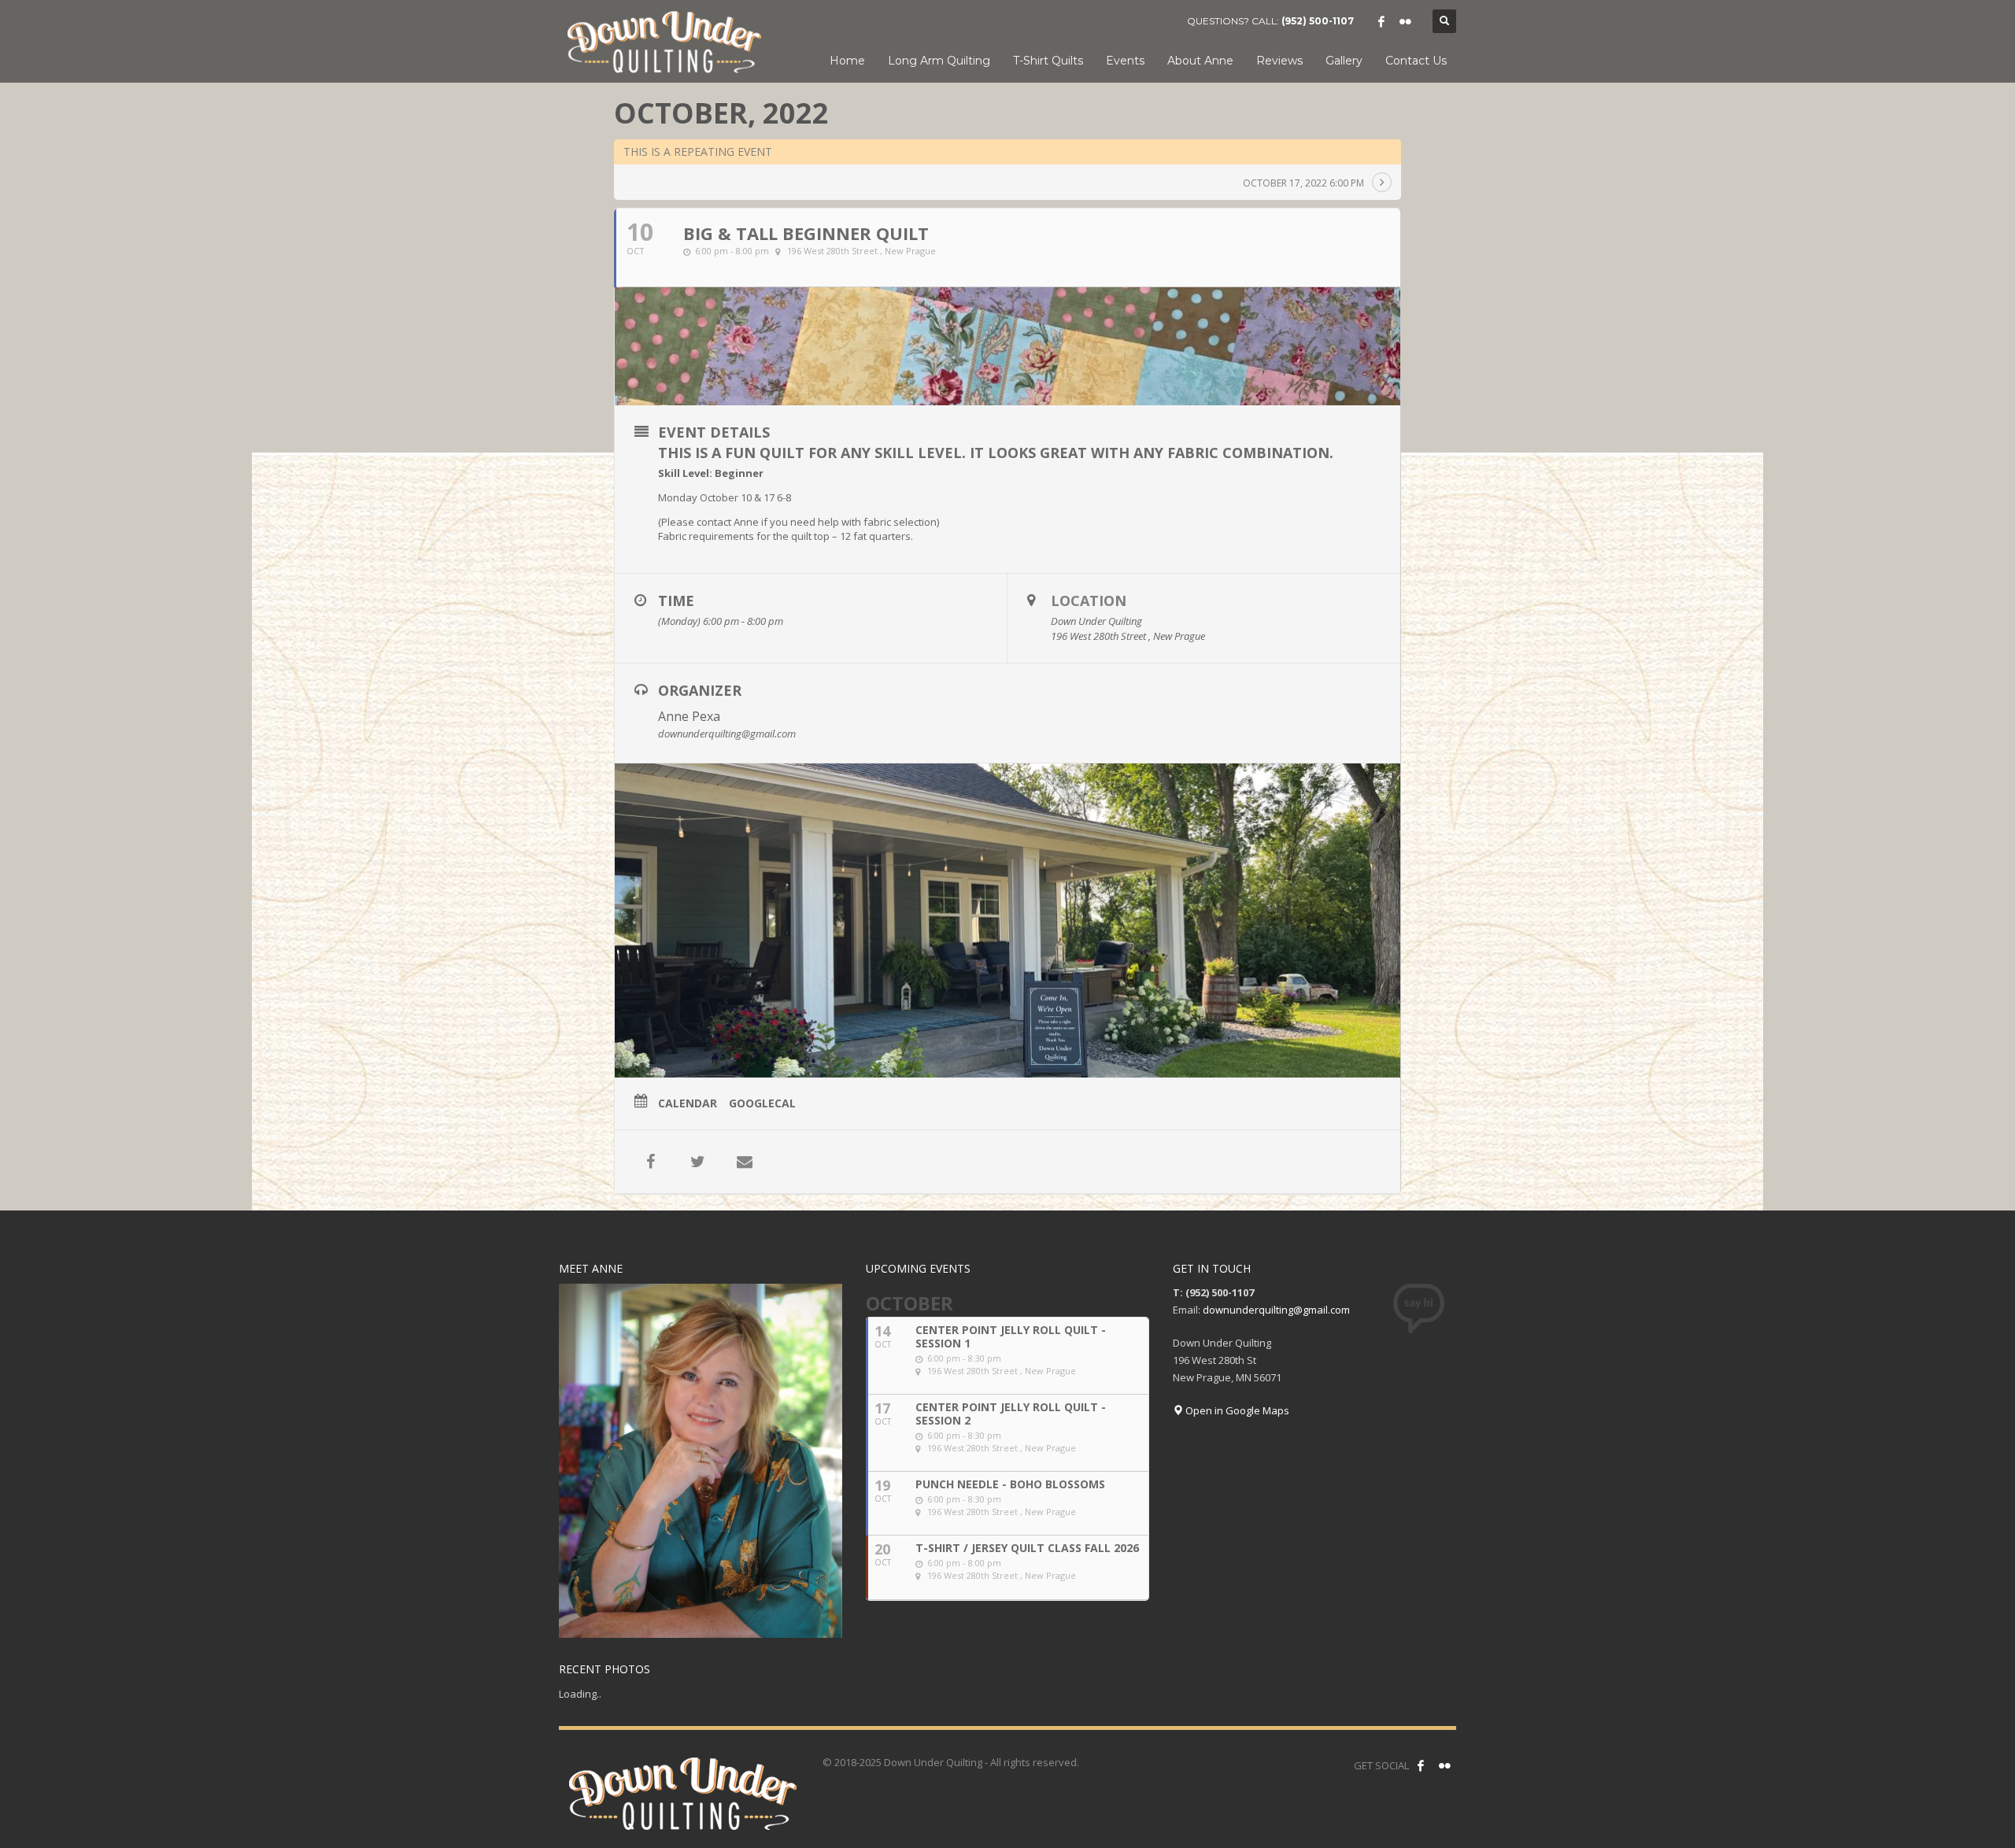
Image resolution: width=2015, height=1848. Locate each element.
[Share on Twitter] (697, 1162)
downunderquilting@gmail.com (1276, 1310)
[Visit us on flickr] (1444, 1765)
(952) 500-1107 (1318, 21)
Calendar (688, 1103)
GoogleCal (762, 1103)
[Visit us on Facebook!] (1421, 1765)
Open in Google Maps (1236, 1410)
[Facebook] (1381, 21)
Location (1089, 601)
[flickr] (1405, 21)
